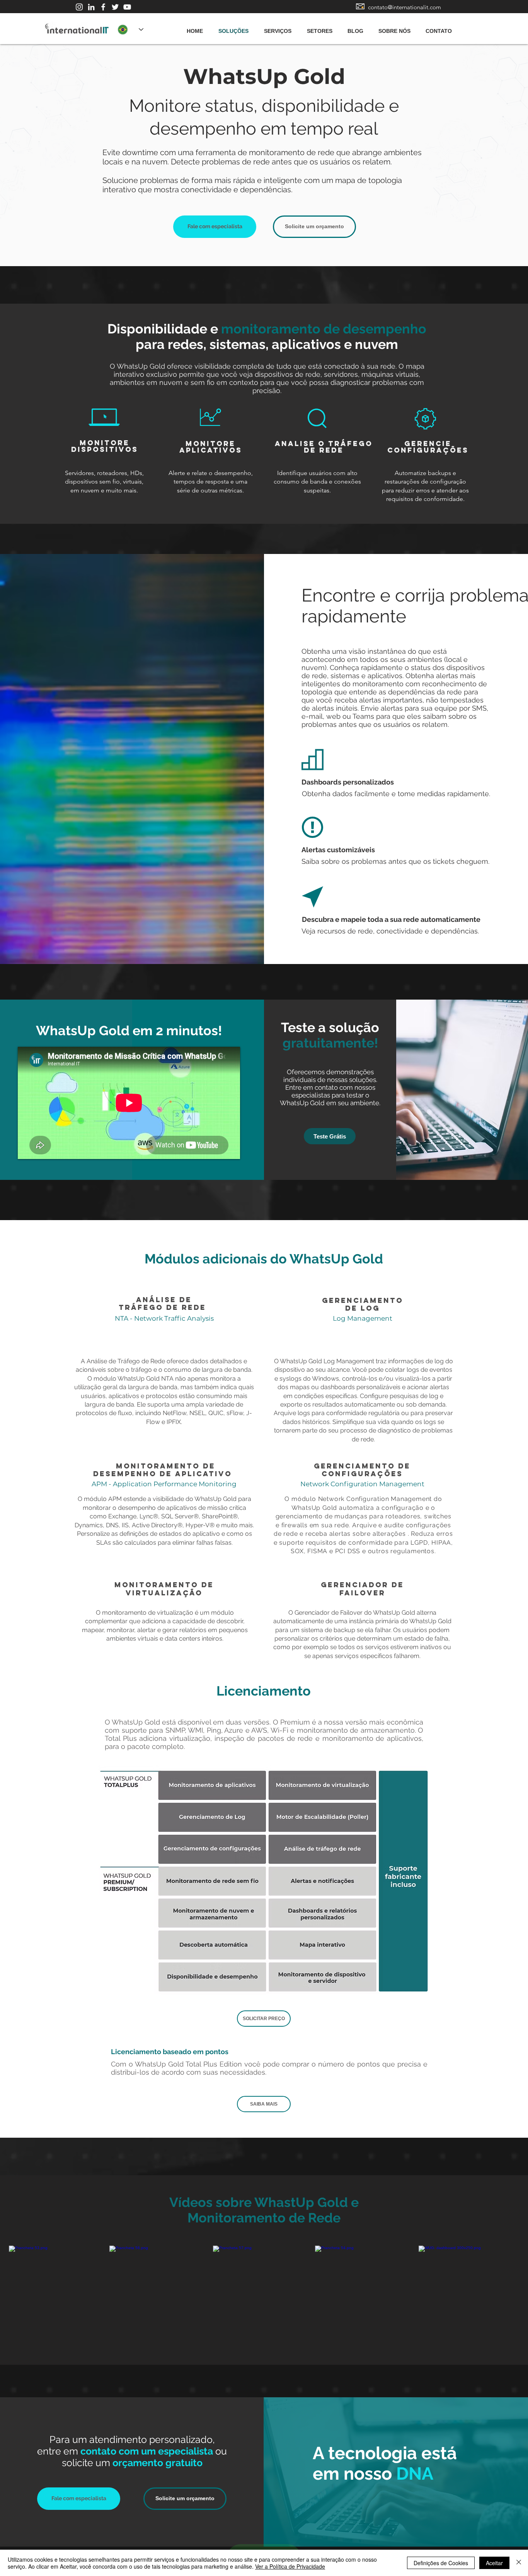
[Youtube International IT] (127, 7)
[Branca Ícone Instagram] (79, 7)
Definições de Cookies (441, 2563)
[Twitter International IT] (115, 7)
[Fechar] (519, 2563)
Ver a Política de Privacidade (290, 2566)
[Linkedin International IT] (91, 7)
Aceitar (494, 2563)
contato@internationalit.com (405, 7)
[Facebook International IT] (103, 7)
